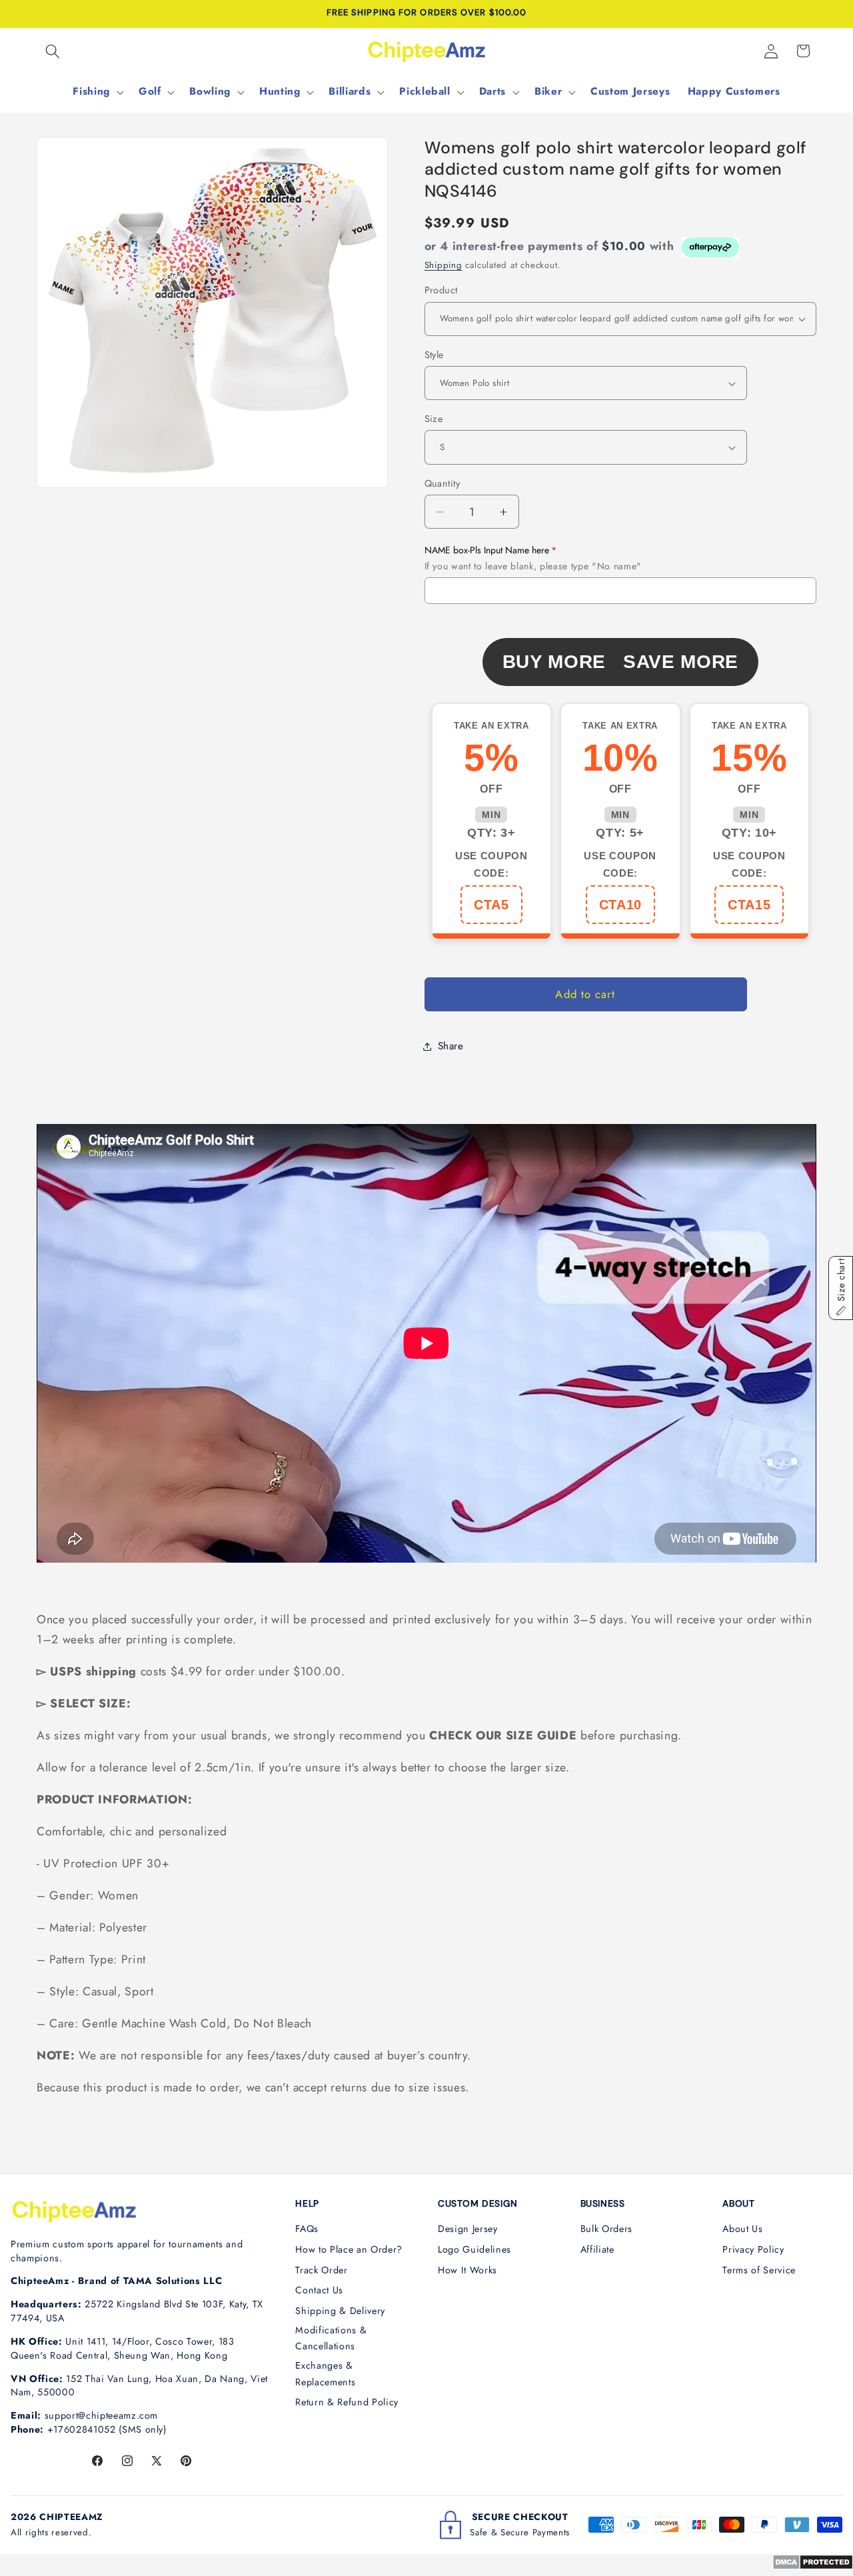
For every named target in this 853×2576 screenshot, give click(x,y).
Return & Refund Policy (347, 2402)
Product (441, 290)
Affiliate (597, 2249)
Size (434, 419)
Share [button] (451, 1046)
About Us (742, 2229)
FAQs (307, 2229)
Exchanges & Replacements (325, 2374)
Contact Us (319, 2290)
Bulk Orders (606, 2229)
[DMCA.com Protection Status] (813, 2566)
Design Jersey (468, 2229)
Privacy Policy (753, 2249)
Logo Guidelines (474, 2249)
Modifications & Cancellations (331, 2338)
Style (434, 355)
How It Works (467, 2270)
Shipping (443, 265)
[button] (53, 51)
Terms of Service (759, 2270)
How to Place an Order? (349, 2249)
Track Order (321, 2270)
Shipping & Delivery (340, 2311)
